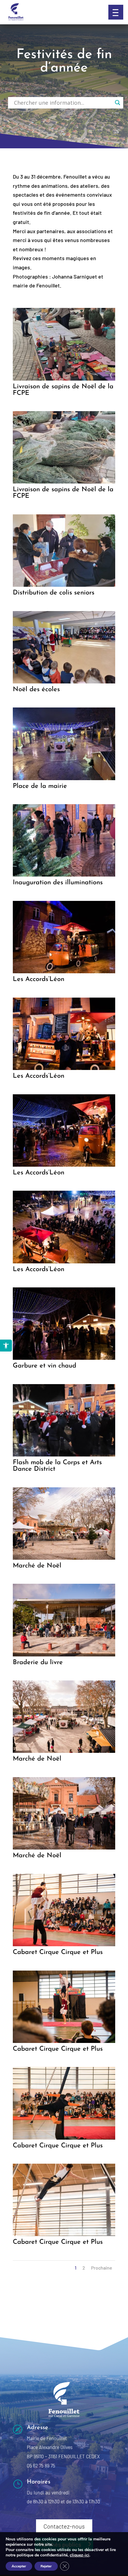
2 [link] (84, 2268)
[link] (6, 1346)
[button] (116, 12)
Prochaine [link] (102, 2268)
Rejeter (46, 2566)
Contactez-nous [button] (64, 2526)
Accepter (19, 2566)
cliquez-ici (79, 2555)
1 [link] (76, 2268)
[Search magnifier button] (118, 103)
